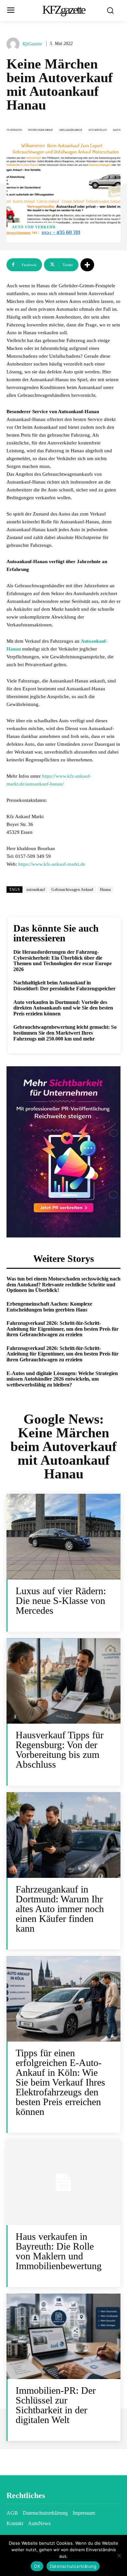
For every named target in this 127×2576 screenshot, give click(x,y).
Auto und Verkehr (34, 227)
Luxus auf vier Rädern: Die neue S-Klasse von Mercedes (61, 1601)
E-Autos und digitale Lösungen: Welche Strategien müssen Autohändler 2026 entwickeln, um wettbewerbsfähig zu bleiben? (62, 1379)
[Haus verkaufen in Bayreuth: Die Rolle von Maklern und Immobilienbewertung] (63, 2182)
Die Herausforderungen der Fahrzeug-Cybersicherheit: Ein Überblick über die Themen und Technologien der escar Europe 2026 (63, 961)
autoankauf (36, 890)
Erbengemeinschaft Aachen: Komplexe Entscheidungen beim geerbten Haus (49, 1307)
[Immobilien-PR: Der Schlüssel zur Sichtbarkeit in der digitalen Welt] (63, 2336)
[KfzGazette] (14, 44)
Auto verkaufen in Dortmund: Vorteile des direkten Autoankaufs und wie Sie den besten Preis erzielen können (63, 1008)
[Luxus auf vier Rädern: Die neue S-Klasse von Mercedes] (63, 1537)
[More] (87, 265)
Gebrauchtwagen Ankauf (72, 890)
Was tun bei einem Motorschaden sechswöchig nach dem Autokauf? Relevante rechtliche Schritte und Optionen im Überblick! (63, 1284)
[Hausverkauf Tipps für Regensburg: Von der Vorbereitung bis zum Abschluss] (63, 1681)
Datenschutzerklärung (73, 2566)
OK (37, 2566)
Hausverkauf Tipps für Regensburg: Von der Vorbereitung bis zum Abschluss (60, 1750)
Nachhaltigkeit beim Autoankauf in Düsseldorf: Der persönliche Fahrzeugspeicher (64, 986)
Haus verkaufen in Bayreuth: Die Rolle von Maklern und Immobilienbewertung (59, 2251)
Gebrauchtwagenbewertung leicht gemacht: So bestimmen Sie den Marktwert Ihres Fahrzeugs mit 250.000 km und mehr (65, 1033)
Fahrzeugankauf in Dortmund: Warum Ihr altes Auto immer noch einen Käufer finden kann (60, 1909)
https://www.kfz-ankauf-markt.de (52, 864)
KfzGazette (32, 44)
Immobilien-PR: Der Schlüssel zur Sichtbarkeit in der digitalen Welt (56, 2405)
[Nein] (119, 2555)
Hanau (106, 890)
